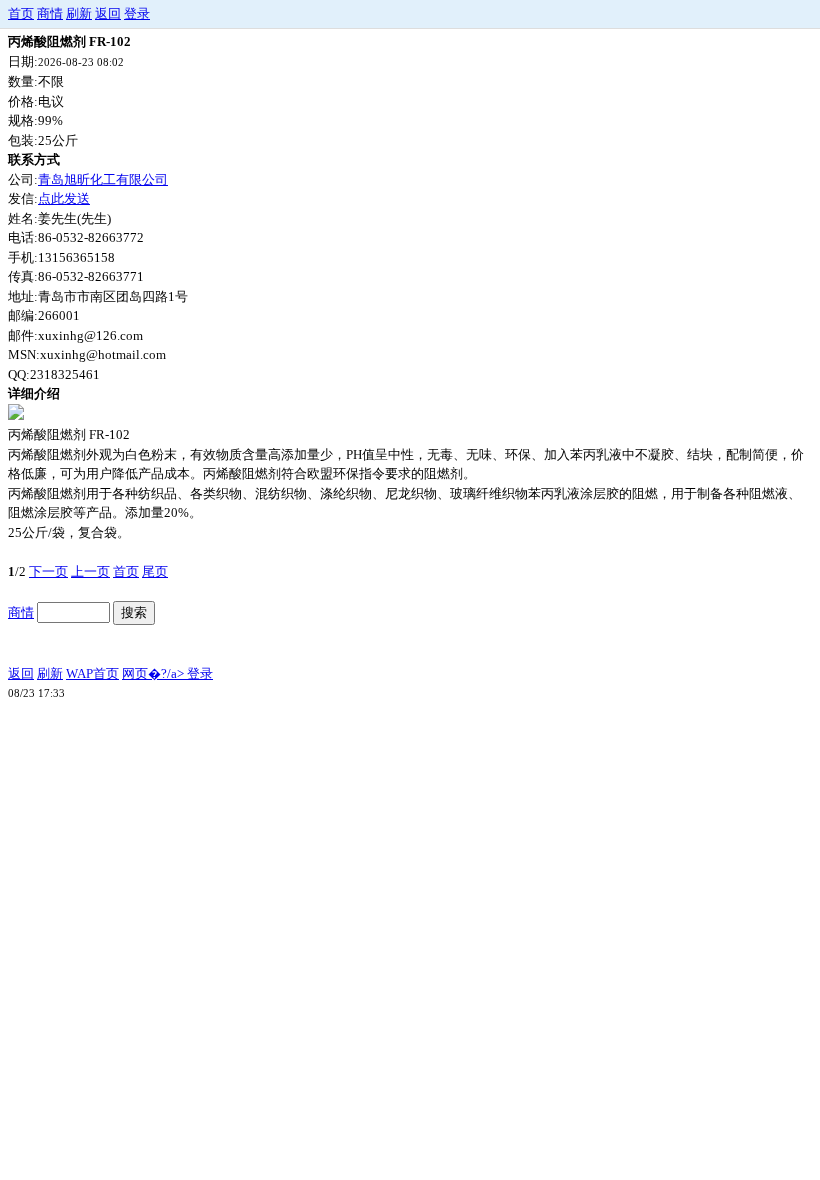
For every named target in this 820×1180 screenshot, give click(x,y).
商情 (50, 13)
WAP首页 (92, 673)
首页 (21, 13)
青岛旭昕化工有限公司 (103, 179)
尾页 (155, 571)
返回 (108, 13)
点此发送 (64, 198)
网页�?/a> (154, 673)
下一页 (48, 571)
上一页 (90, 571)
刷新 (79, 13)
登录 (137, 13)
